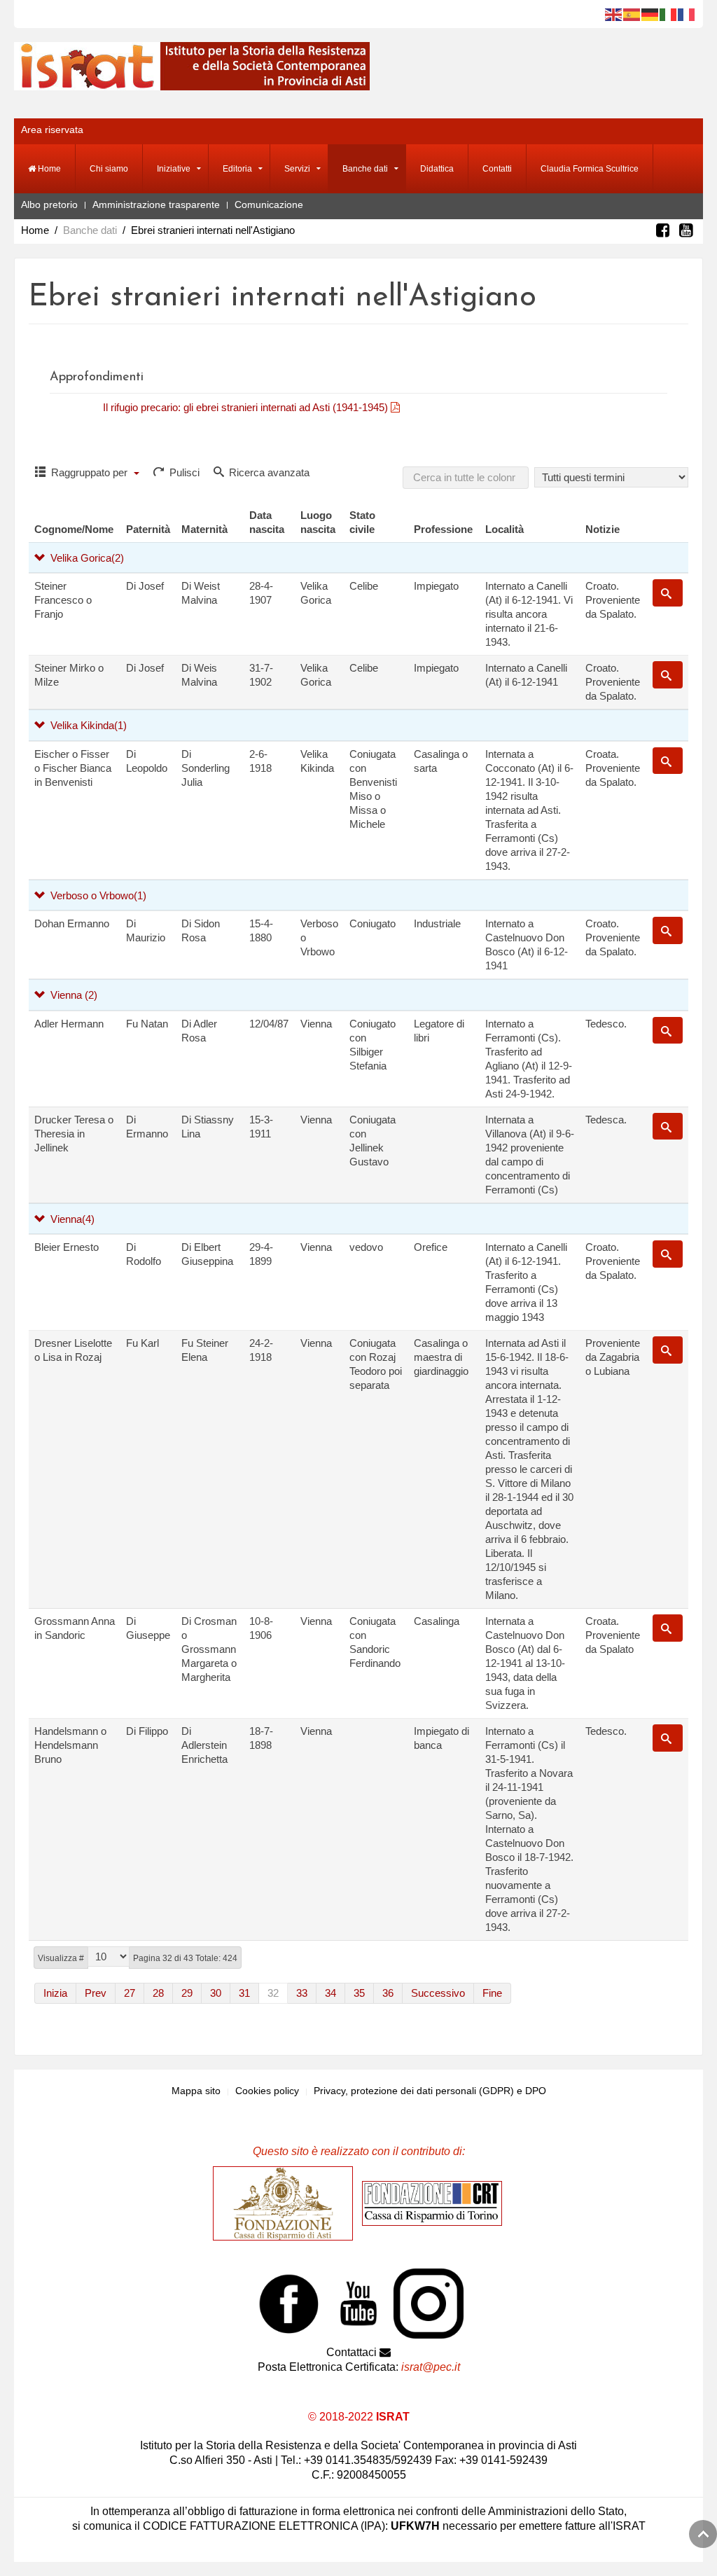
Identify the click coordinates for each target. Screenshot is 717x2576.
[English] (614, 14)
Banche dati (365, 169)
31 (244, 1993)
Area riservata (52, 130)
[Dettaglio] (668, 593)
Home (48, 169)
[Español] (632, 14)
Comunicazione (269, 205)
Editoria (237, 169)
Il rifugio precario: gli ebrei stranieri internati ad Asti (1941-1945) (247, 407)
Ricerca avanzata (268, 472)
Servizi (297, 169)
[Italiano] (669, 14)
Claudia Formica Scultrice (590, 169)
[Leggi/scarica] (404, 407)
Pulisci (183, 472)
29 (187, 1993)
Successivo (438, 1993)
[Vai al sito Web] (286, 2203)
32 (273, 1993)
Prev (96, 1993)
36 (388, 1993)
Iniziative (174, 169)
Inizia (55, 1993)
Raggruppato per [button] (89, 472)
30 (216, 1993)
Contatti (497, 169)
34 (330, 1993)
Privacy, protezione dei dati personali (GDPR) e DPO (430, 2091)
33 (302, 1993)
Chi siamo (109, 169)
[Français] (687, 14)
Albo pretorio (49, 205)
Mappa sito (196, 2091)
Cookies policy (267, 2091)
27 (130, 1993)
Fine (492, 1993)
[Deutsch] (650, 14)
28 (158, 1993)
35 (359, 1993)
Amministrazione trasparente (156, 205)
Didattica (437, 169)
